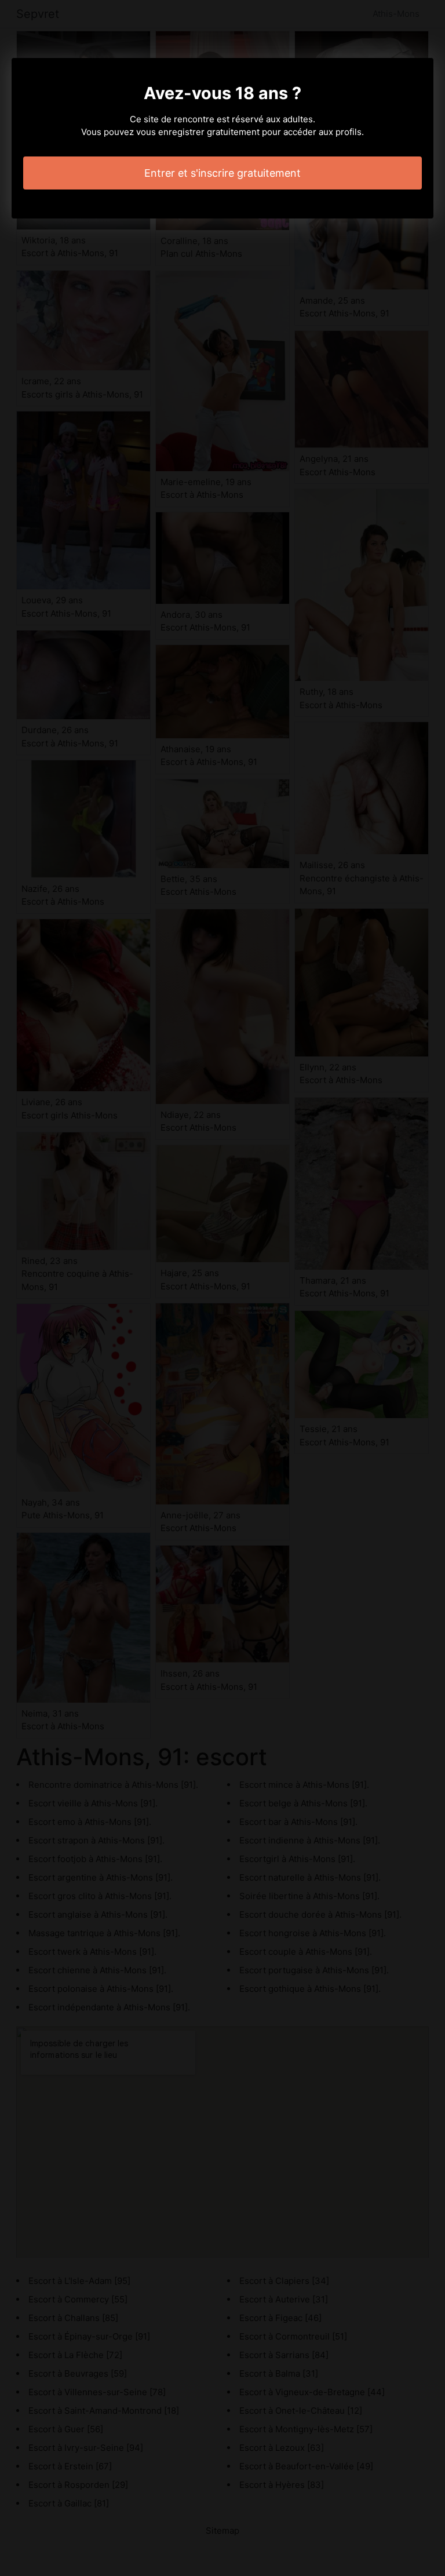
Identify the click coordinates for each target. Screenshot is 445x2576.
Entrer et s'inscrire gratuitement (222, 173)
